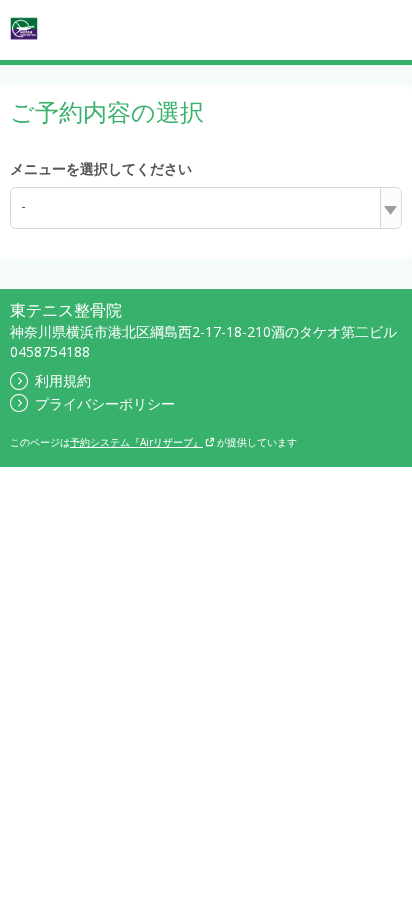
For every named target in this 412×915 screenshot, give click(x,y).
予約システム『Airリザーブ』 (136, 442)
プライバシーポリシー (105, 403)
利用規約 (63, 380)
